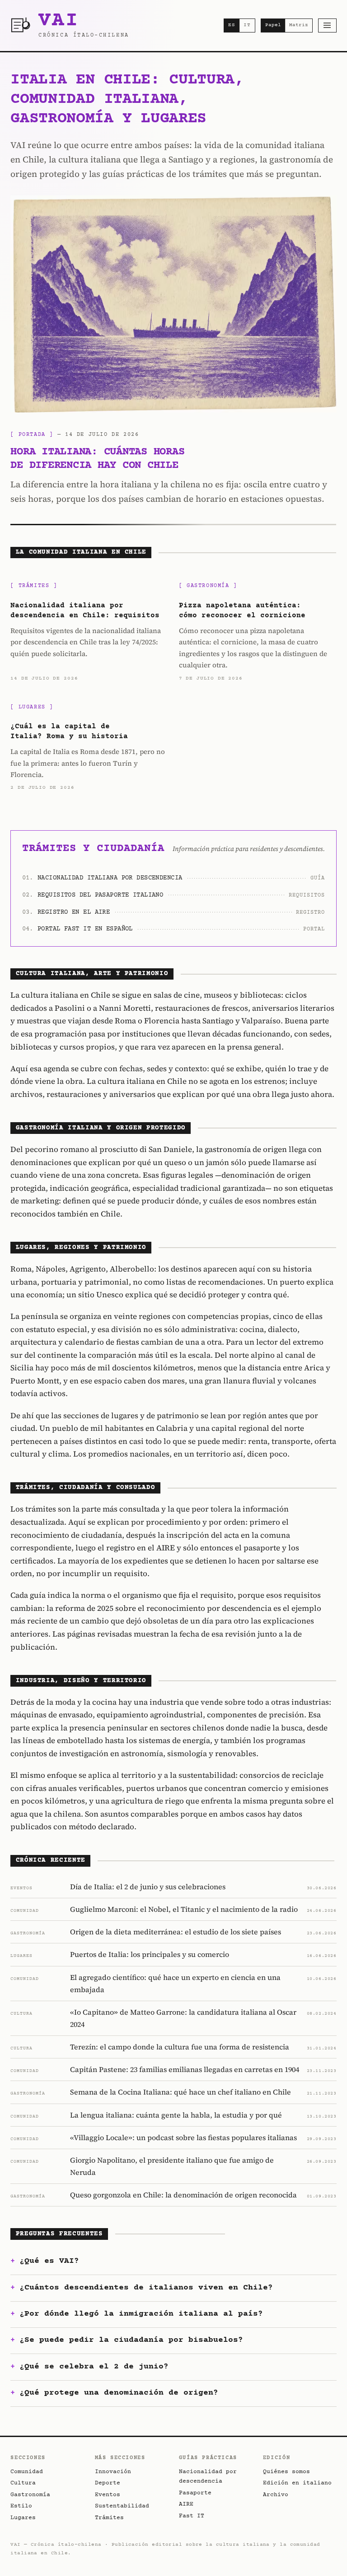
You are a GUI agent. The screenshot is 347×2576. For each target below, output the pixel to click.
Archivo (276, 2495)
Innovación (113, 2472)
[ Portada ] (32, 435)
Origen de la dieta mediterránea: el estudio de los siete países (176, 1932)
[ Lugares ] (32, 707)
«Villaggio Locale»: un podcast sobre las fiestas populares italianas (183, 2137)
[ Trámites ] (34, 586)
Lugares (23, 2518)
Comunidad (27, 2472)
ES (232, 25)
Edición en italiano (297, 2483)
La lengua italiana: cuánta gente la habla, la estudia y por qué (176, 2115)
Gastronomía (30, 2495)
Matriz (299, 25)
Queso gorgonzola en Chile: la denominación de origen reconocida (183, 2195)
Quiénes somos (286, 2472)
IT (247, 25)
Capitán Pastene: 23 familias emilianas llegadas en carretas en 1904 (185, 2069)
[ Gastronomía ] (208, 586)
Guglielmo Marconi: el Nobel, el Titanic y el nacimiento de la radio (184, 1909)
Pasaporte (195, 2493)
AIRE (186, 2504)
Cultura (23, 2483)
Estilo (21, 2506)
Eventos (108, 2495)
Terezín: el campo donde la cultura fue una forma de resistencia (180, 2047)
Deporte (108, 2483)
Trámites (109, 2518)
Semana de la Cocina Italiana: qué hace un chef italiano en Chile (181, 2092)
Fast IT (192, 2516)
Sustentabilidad (122, 2506)
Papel (273, 25)
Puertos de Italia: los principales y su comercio (150, 1954)
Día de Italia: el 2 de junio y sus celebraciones (148, 1887)
